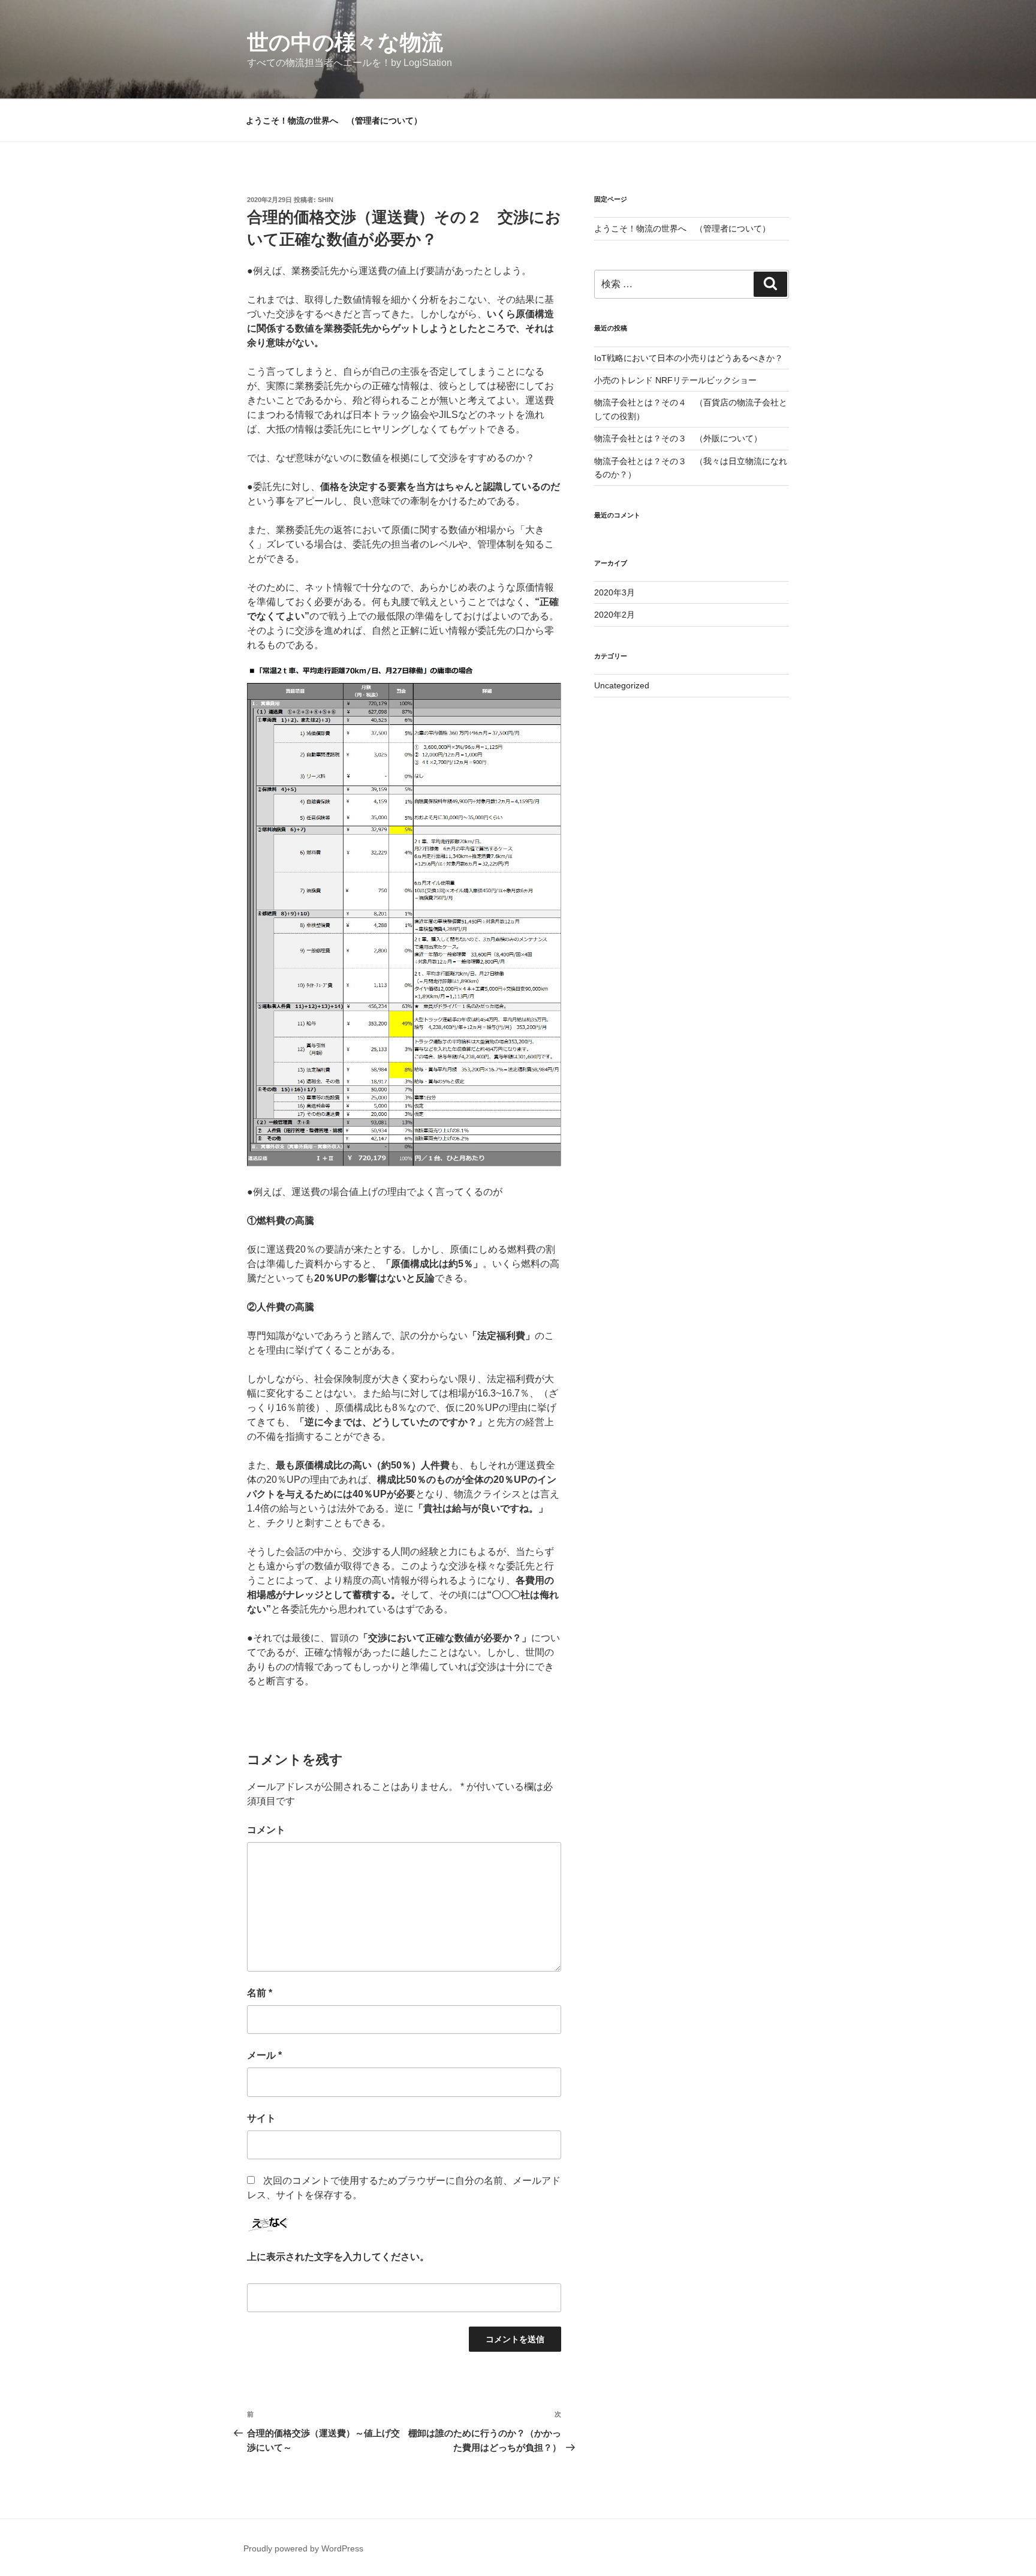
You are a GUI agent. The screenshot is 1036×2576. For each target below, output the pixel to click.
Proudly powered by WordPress (303, 2548)
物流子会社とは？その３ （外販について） (678, 438)
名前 (260, 1993)
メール (264, 2055)
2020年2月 (615, 615)
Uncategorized (622, 685)
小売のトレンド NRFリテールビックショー (675, 380)
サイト (261, 2118)
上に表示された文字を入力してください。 (338, 2257)
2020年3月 (615, 592)
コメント (266, 1830)
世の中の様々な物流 (345, 42)
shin (326, 200)
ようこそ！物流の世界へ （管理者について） (334, 121)
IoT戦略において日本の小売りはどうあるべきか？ (689, 358)
